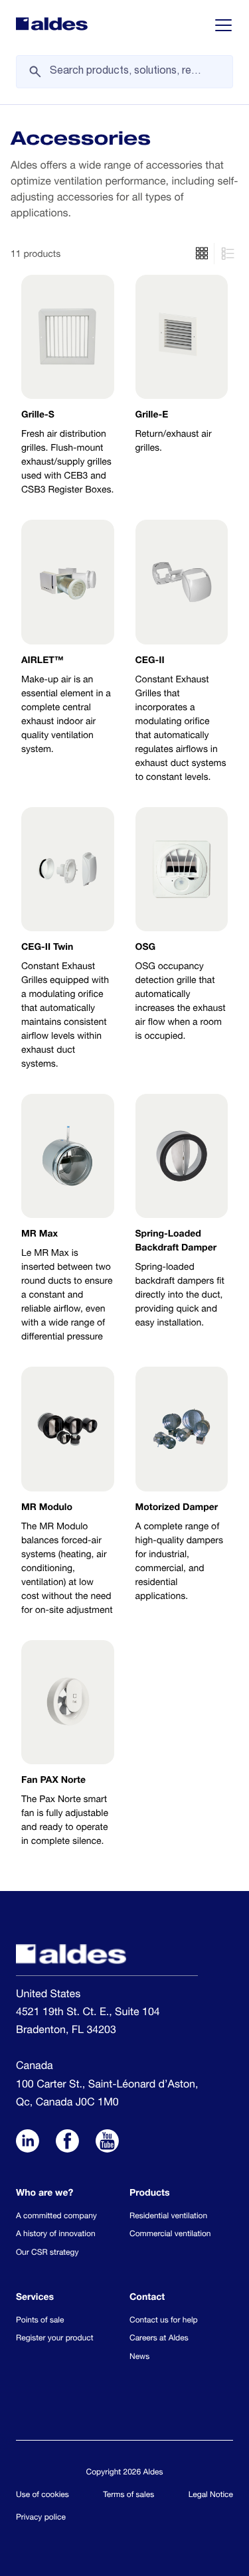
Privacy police (41, 2518)
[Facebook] (67, 2143)
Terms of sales (128, 2496)
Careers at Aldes (159, 2339)
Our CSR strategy (47, 2253)
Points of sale (40, 2321)
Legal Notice (211, 2496)
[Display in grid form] (226, 254)
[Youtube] (107, 2143)
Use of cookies (42, 2496)
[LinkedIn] (28, 2143)
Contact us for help (164, 2321)
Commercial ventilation (170, 2235)
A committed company (56, 2217)
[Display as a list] (202, 254)
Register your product (54, 2339)
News (139, 2358)
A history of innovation (56, 2235)
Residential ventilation (168, 2217)
